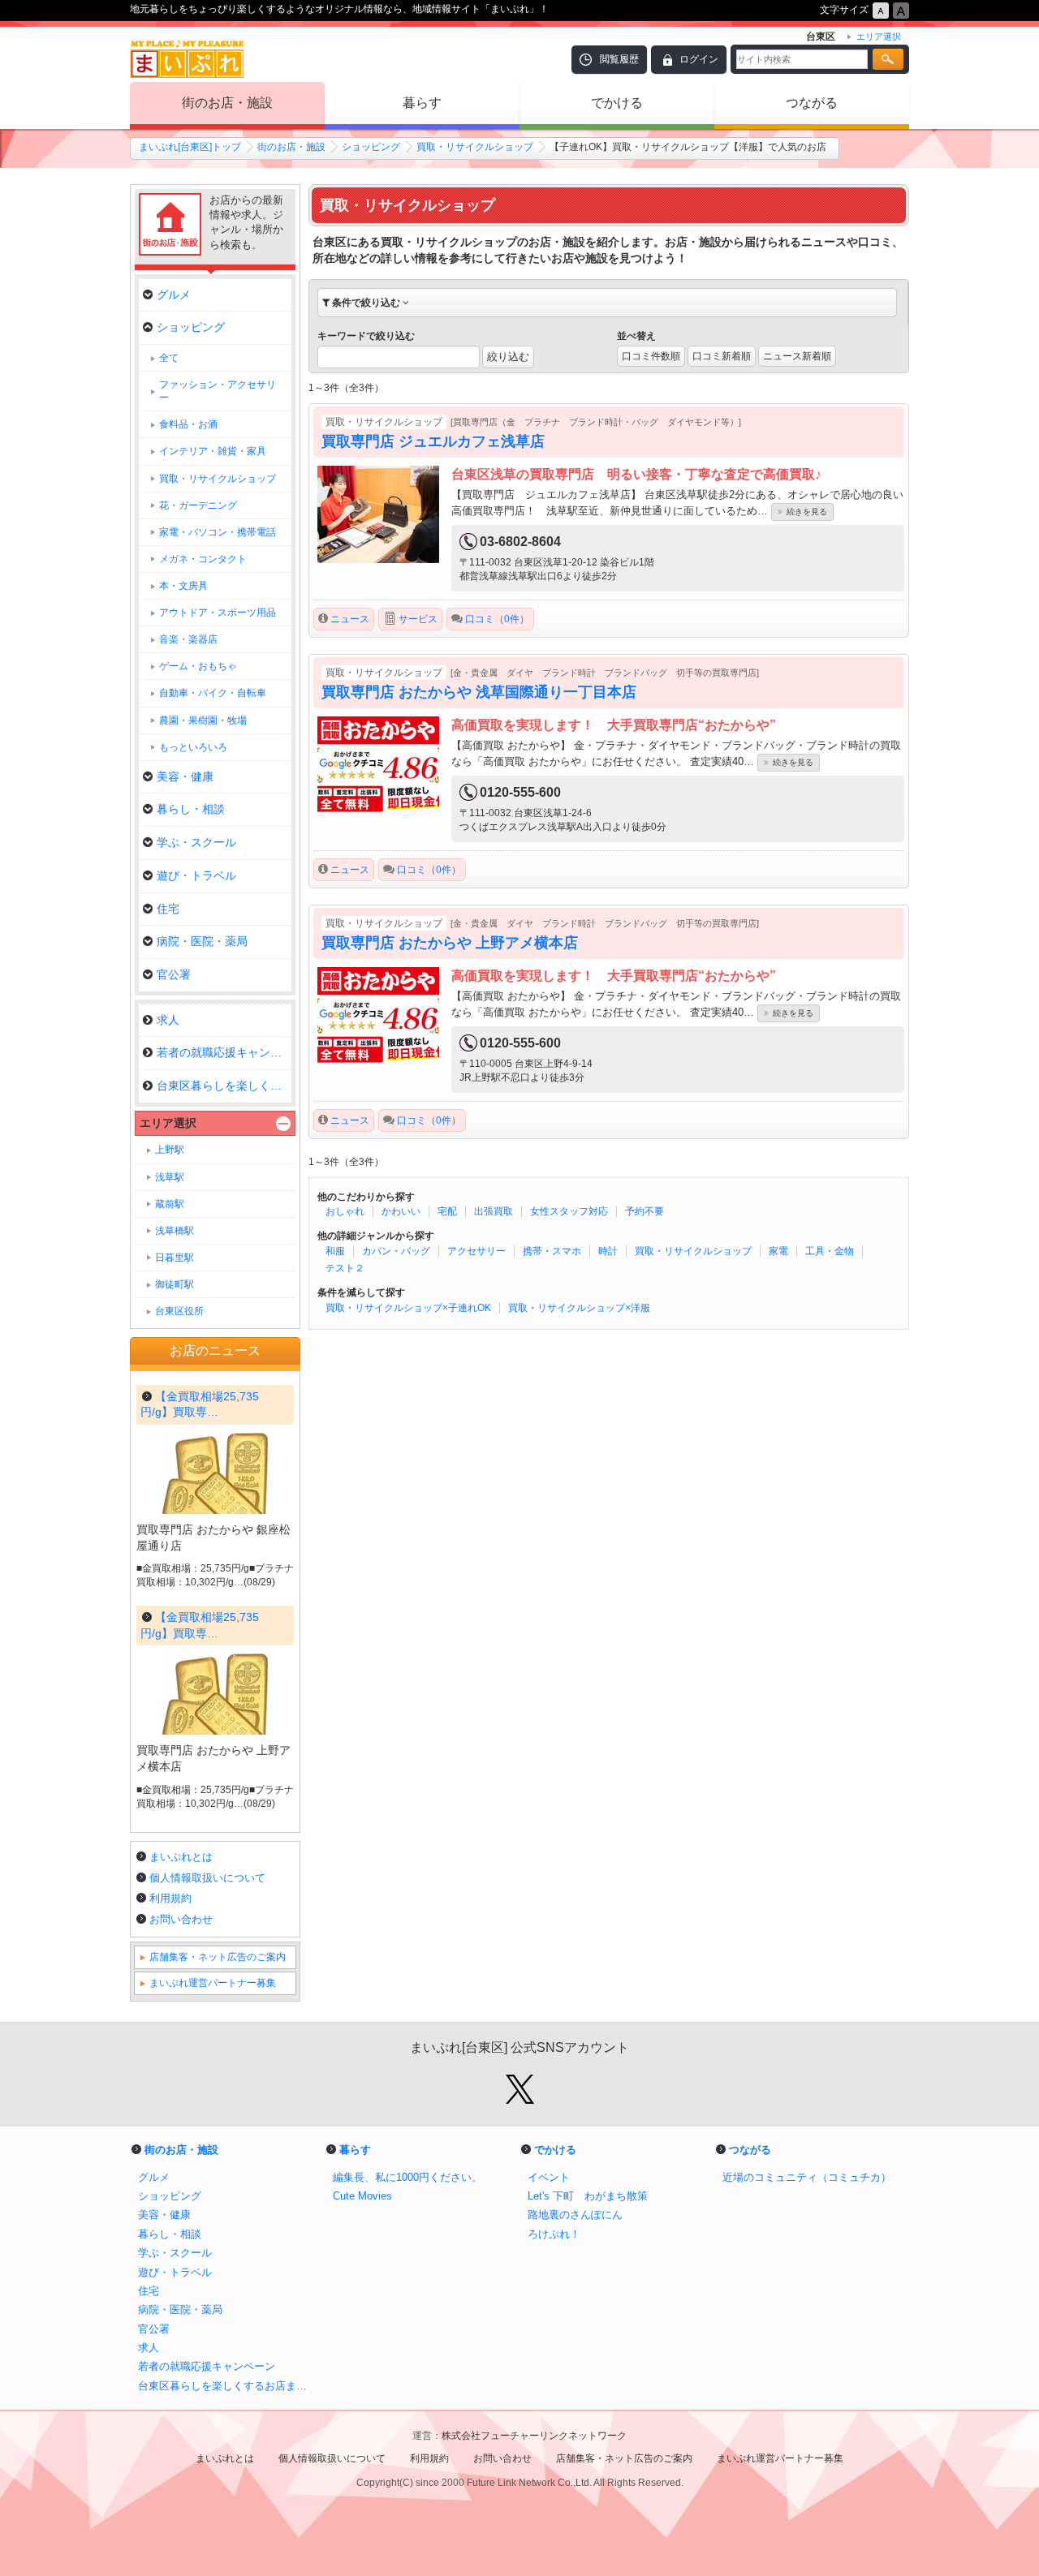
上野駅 (170, 1150)
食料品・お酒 (188, 424)
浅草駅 (170, 1177)
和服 (335, 1251)
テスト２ (345, 1268)
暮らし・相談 (191, 809)
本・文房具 (183, 586)
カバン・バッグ (396, 1251)
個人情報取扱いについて (207, 1878)
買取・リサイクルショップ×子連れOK (408, 1308)
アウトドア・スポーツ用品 (218, 613)
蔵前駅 (170, 1204)
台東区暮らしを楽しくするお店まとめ (227, 2386)
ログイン (699, 59)
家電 (778, 1251)
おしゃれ (345, 1211)
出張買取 (494, 1211)
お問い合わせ (181, 1919)
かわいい (401, 1211)
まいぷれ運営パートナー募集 (213, 1983)
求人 (168, 1020)
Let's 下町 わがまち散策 (588, 2196)
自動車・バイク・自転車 (213, 693)
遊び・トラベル (196, 875)
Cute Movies (362, 2196)
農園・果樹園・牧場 (203, 720)
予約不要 (645, 1211)
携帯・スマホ (552, 1251)
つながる (812, 103)
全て (169, 358)
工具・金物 (830, 1251)
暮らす (422, 103)
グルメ (174, 295)
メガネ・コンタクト (203, 559)
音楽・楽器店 (188, 639)
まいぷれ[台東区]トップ (190, 147)
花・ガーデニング (198, 505)
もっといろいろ (193, 747)
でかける (617, 103)
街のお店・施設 (227, 103)
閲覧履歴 (619, 59)
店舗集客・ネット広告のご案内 (218, 1957)
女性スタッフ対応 (569, 1211)
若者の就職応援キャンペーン (224, 1052)
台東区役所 (179, 1311)
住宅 (168, 909)
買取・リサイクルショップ (475, 147)
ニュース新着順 (797, 356)
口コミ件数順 (651, 356)
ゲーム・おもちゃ (198, 666)
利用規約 (170, 1898)
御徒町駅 (175, 1284)
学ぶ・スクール (196, 842)
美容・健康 (185, 776)
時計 (608, 1251)
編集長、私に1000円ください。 (407, 2177)
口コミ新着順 (722, 356)
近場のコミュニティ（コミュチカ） (807, 2177)
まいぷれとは (181, 1857)
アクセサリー (476, 1251)
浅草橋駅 (175, 1231)
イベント (549, 2177)
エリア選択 (168, 1123)
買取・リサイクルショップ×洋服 (579, 1308)
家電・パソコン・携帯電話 (218, 532)
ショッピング (371, 147)
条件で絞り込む (366, 303)
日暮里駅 (175, 1258)
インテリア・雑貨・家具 (213, 451)
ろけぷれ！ (554, 2234)
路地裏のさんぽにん (575, 2215)
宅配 (447, 1211)
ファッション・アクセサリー (218, 391)
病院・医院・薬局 (202, 941)
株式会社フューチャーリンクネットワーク (534, 2436)
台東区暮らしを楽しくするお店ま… (224, 1086)
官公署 (174, 974)
